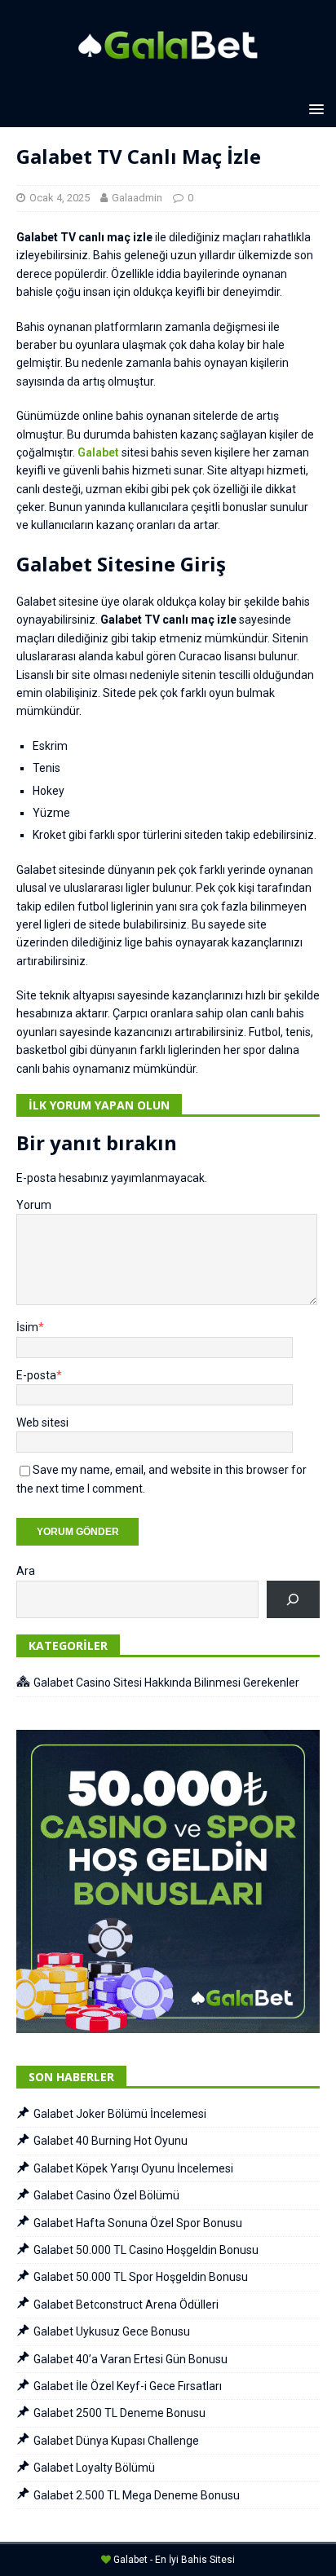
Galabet (98, 452)
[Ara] (293, 1600)
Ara (26, 1571)
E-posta (36, 1375)
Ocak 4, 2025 (60, 198)
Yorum (34, 1205)
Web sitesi (42, 1423)
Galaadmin (137, 198)
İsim (27, 1327)
